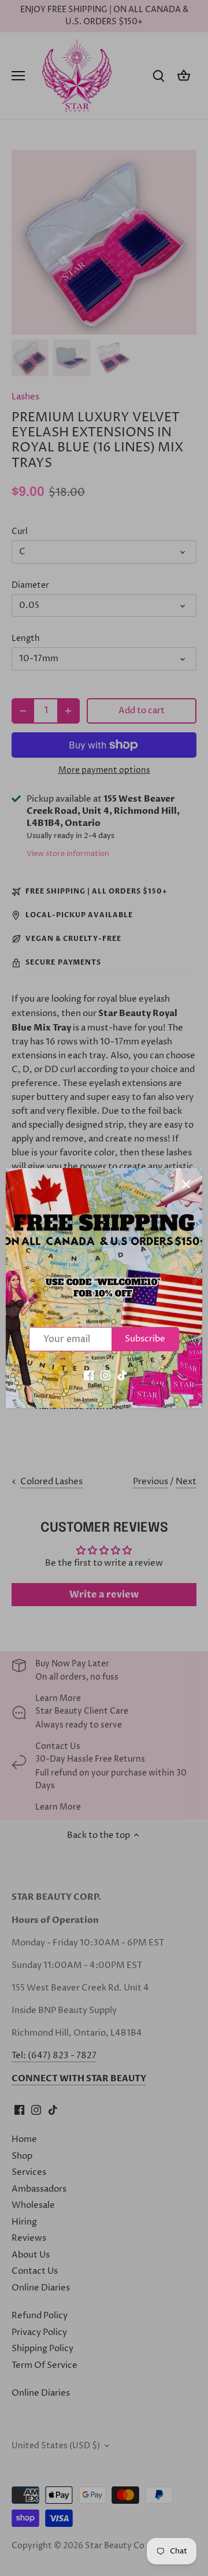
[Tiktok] (122, 1375)
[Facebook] (89, 1375)
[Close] (186, 1184)
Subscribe (145, 1339)
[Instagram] (105, 1375)
